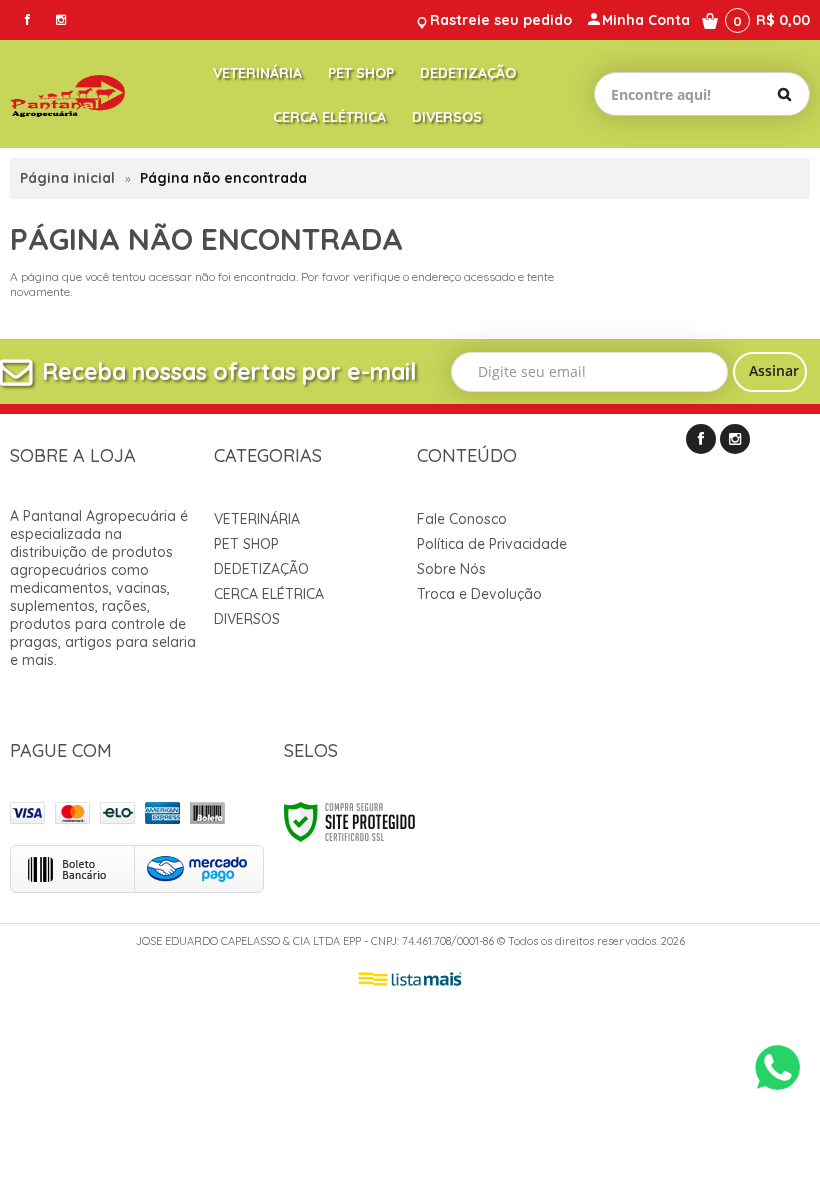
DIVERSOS (247, 619)
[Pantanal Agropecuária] (67, 93)
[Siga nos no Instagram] (61, 19)
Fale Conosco (462, 519)
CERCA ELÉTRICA (269, 594)
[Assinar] (770, 372)
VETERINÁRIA (257, 519)
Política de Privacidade (492, 544)
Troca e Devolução (479, 594)
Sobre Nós (451, 569)
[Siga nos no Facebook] (27, 19)
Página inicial (67, 178)
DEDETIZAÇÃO (261, 569)
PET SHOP (246, 544)
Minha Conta (646, 20)
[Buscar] (784, 94)
